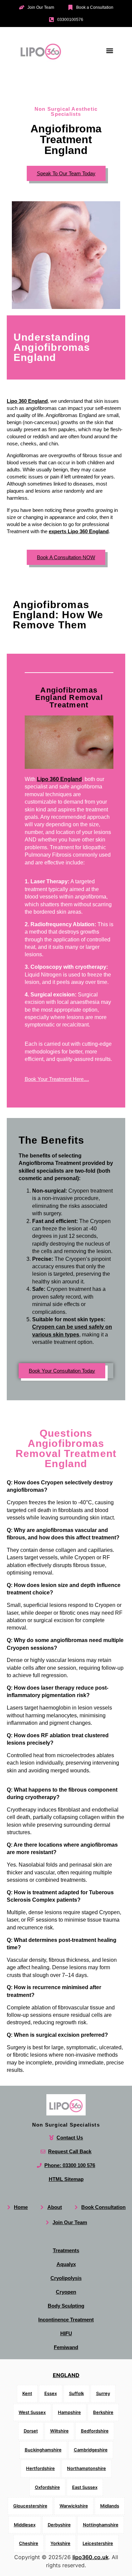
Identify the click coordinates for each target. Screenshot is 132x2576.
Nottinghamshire (101, 2525)
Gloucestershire (30, 2506)
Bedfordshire (95, 2431)
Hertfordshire (40, 2468)
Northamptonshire (86, 2468)
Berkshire (103, 2412)
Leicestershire (98, 2543)
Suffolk (76, 2393)
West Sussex (32, 2412)
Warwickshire (74, 2506)
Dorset (31, 2431)
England (66, 2375)
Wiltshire (59, 2431)
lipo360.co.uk (91, 2557)
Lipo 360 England (27, 401)
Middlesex (25, 2525)
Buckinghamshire (43, 2450)
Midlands (110, 2506)
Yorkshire (60, 2543)
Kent (27, 2393)
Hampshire (69, 2412)
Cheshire (29, 2543)
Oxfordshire (47, 2487)
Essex (51, 2393)
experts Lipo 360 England (79, 531)
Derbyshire (59, 2525)
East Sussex (85, 2487)
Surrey (103, 2393)
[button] (109, 50)
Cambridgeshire (91, 2450)
